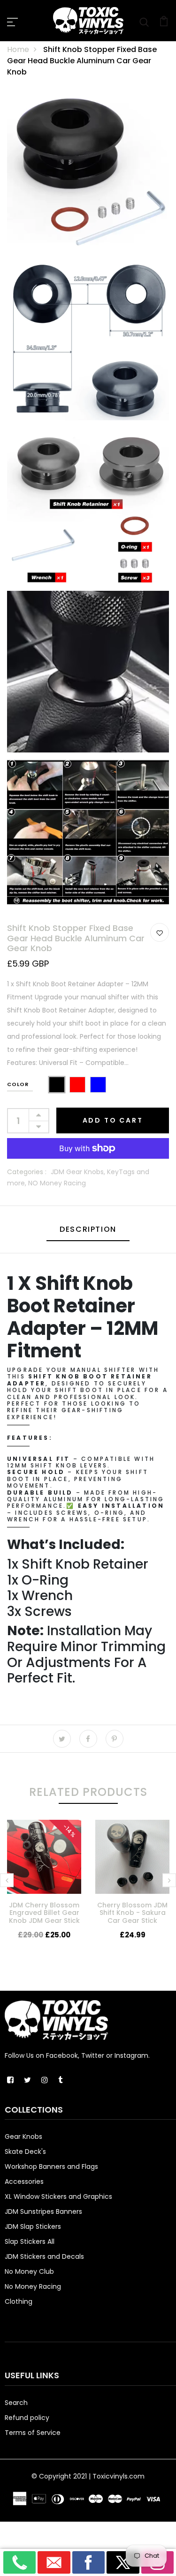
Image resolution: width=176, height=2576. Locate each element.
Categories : (27, 1172)
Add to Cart (113, 1120)
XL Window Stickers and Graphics (58, 2196)
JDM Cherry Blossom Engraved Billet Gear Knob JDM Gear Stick (44, 1913)
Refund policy (27, 2418)
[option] (44, 1887)
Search (16, 2403)
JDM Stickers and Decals (44, 2256)
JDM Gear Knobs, (79, 1172)
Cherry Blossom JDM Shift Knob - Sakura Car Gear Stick (132, 1913)
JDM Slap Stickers (33, 2226)
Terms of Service (33, 2433)
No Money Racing (33, 2286)
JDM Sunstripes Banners (43, 2211)
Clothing (19, 2301)
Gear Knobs (23, 2137)
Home (18, 49)
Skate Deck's (25, 2152)
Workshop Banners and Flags (51, 2167)
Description (88, 1229)
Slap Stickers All (30, 2241)
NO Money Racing (57, 1183)
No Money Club (29, 2271)
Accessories (24, 2181)
